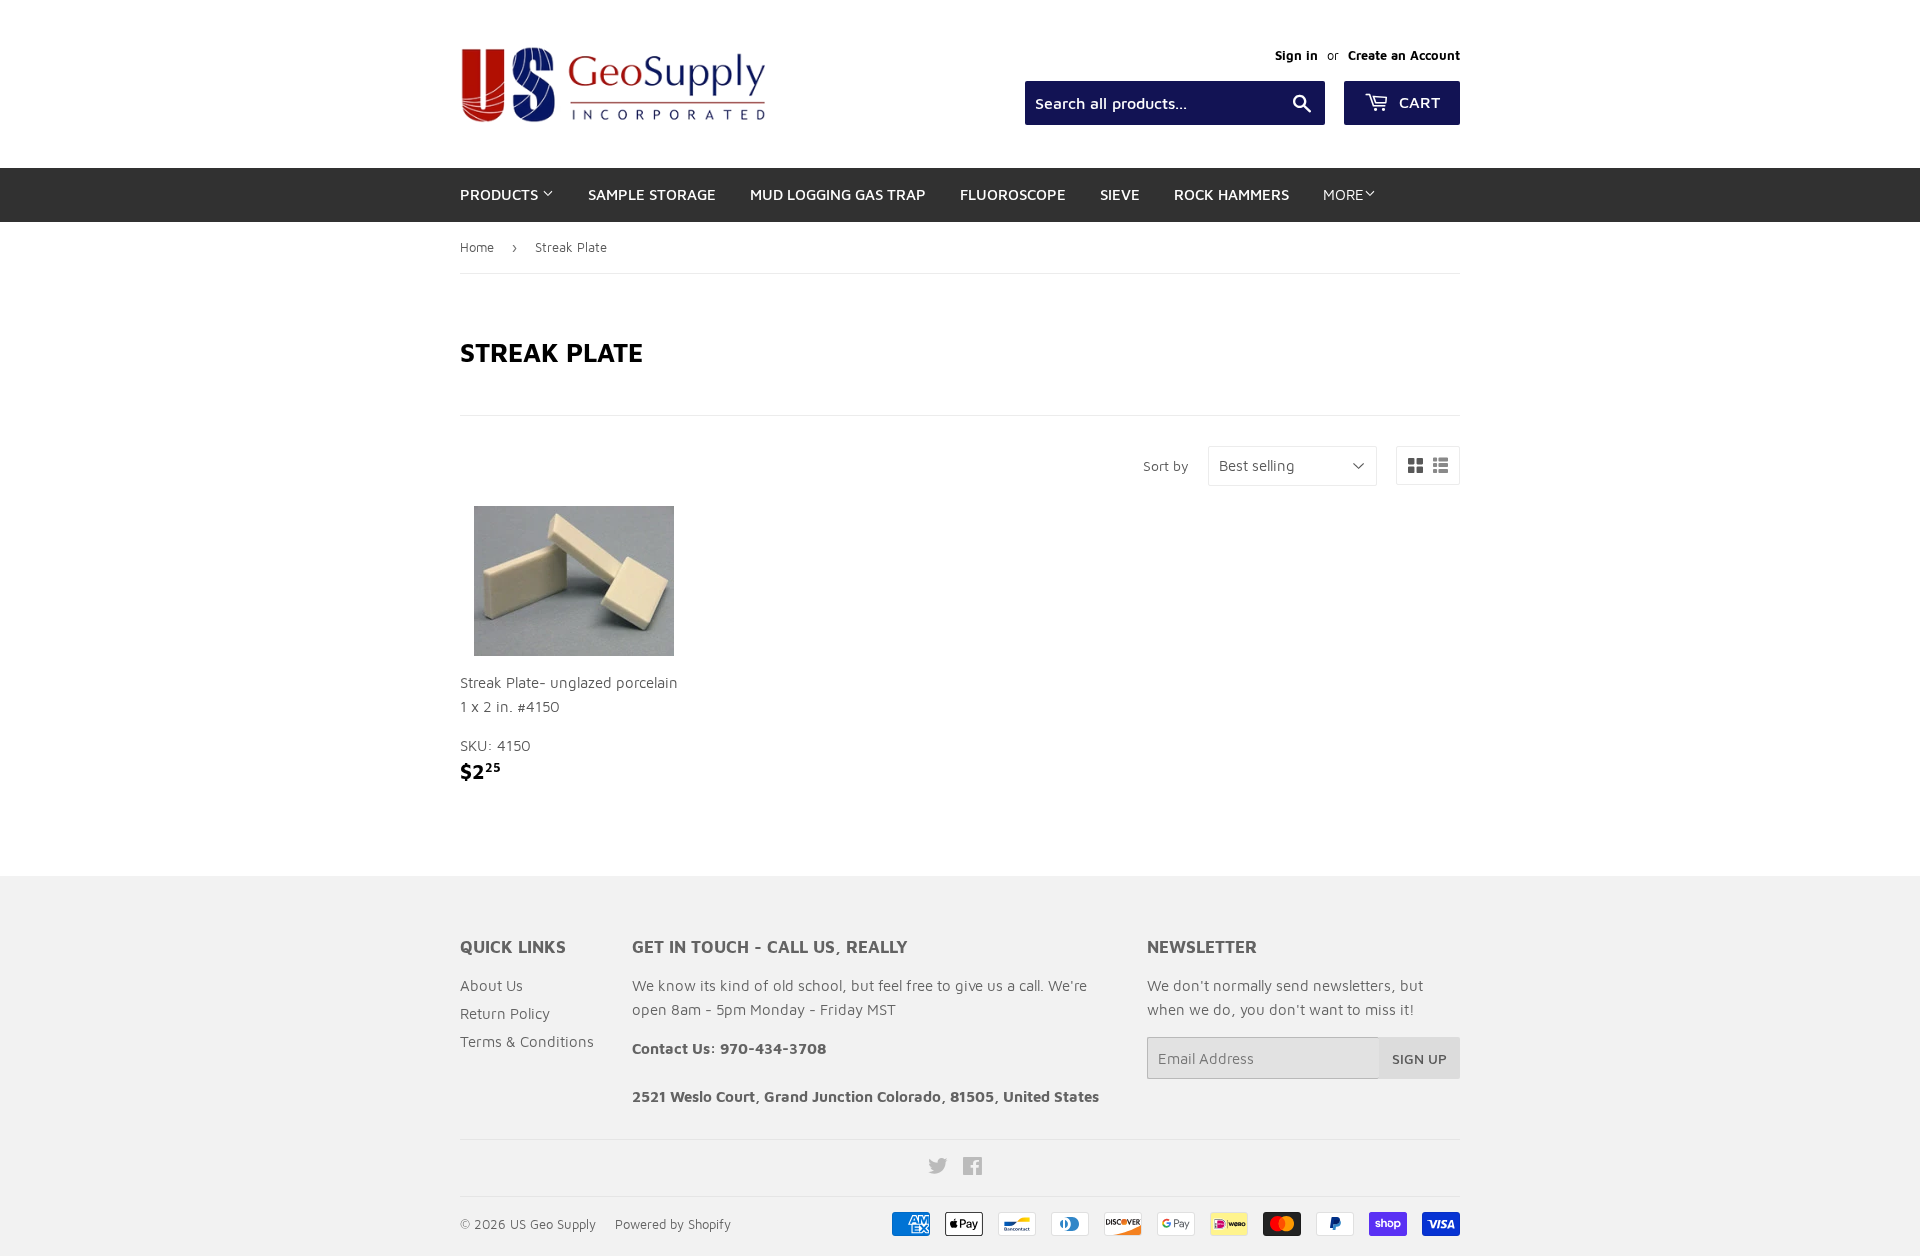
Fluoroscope (1013, 194)
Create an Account (1404, 55)
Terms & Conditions (527, 1041)
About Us (491, 985)
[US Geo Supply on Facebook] (972, 1168)
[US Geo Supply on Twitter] (938, 1168)
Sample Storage (652, 194)
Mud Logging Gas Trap (838, 194)
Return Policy (505, 1013)
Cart (1417, 102)
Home (477, 247)
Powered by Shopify (673, 1224)
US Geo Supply (553, 1224)
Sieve (1120, 194)
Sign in (1296, 55)
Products (501, 194)
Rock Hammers (1231, 194)
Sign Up (1419, 1058)
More (1343, 194)
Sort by (1166, 465)
